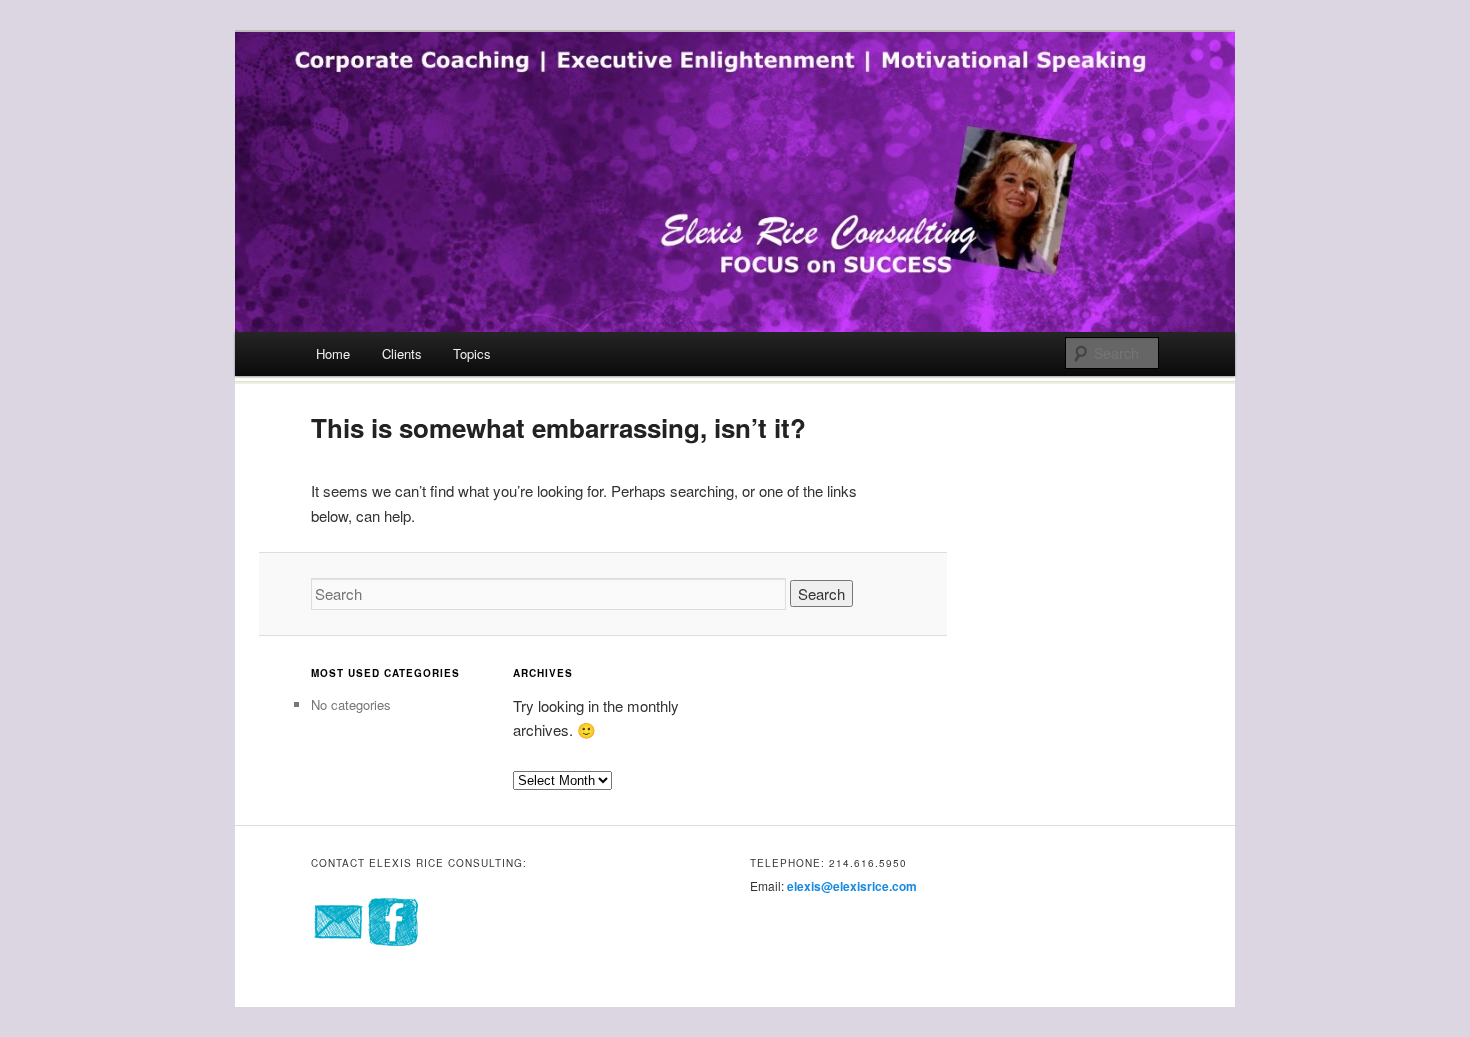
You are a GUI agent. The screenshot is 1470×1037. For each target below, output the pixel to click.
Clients (402, 353)
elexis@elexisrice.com (852, 886)
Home (333, 353)
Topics (472, 353)
